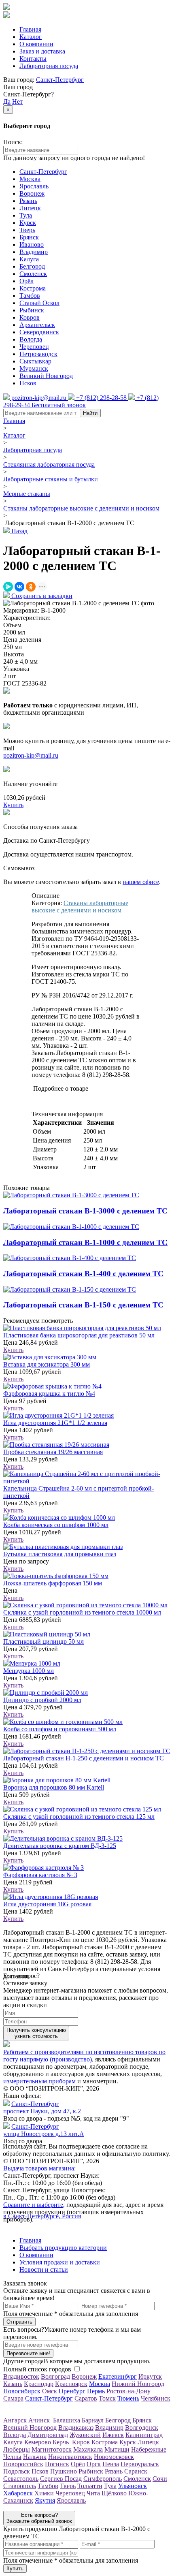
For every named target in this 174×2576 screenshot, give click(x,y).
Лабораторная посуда (49, 66)
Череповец (34, 347)
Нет (17, 101)
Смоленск (33, 274)
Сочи (160, 2479)
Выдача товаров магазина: (39, 2168)
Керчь (62, 2442)
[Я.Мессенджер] (8, 587)
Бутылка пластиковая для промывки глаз (60, 1554)
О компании (36, 44)
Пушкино (64, 2471)
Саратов (86, 2398)
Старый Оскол (39, 303)
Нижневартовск (70, 2457)
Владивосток (21, 2376)
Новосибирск (22, 2391)
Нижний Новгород (138, 2384)
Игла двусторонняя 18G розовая (47, 1904)
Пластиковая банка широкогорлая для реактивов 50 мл (79, 1335)
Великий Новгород (46, 376)
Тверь (27, 230)
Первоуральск (140, 2464)
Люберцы (17, 2449)
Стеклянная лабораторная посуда (49, 465)
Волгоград (55, 2376)
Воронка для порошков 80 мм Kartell (54, 1787)
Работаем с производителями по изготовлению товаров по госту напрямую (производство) (84, 2056)
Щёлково (114, 2493)
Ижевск (113, 2435)
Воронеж (32, 193)
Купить (13, 1350)
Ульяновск (133, 2486)
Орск (94, 2464)
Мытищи (117, 2449)
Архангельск (37, 325)
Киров (81, 2442)
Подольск (17, 2471)
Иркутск (150, 2376)
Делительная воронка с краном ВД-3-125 (60, 1846)
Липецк (30, 208)
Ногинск (57, 2464)
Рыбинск (32, 310)
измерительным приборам (39, 2081)
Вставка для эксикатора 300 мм (47, 1364)
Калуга (29, 259)
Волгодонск (142, 2428)
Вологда (31, 339)
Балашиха (67, 2420)
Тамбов (30, 296)
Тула (26, 215)
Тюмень (128, 2398)
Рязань (28, 201)
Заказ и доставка (42, 51)
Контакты (33, 59)
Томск (107, 2398)
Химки (44, 2493)
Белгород (32, 266)
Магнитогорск (52, 2449)
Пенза (111, 2464)
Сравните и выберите (33, 2205)
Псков (28, 383)
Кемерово (38, 2442)
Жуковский (85, 2435)
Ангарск (15, 2420)
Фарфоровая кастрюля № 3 (40, 1875)
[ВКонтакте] (19, 587)
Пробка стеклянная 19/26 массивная (53, 1452)
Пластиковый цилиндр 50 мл (43, 1642)
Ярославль (34, 186)
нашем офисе (141, 882)
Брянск (29, 237)
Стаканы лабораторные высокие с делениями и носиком (81, 508)
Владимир (34, 252)
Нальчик (35, 2457)
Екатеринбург (118, 2376)
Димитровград (48, 2435)
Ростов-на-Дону (128, 2391)
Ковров (30, 317)
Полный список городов (37, 2369)
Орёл (27, 281)
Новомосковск (114, 2457)
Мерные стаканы (27, 494)
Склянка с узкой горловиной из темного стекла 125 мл (79, 1817)
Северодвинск (39, 332)
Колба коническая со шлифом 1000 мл (56, 1525)
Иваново (32, 245)
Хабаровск (18, 2493)
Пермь (96, 2391)
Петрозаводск (38, 354)
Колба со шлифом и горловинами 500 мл (60, 1729)
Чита (93, 2493)
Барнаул (93, 2420)
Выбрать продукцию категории (63, 2248)
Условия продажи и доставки (60, 2262)
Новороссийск (23, 2464)
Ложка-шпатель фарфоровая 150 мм (53, 1583)
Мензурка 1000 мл (29, 1671)
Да (7, 101)
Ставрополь (20, 2486)
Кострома (33, 288)
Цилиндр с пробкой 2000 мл (42, 1700)
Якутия (45, 2500)
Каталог (31, 37)
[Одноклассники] (31, 587)
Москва (30, 179)
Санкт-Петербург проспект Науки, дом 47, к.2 (42, 2107)
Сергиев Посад (61, 2479)
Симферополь (103, 2479)
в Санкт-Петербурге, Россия (42, 2216)
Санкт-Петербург (60, 80)
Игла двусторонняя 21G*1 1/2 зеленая (55, 1423)
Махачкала (88, 2449)
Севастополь (21, 2479)
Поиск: (13, 142)
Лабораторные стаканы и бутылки (51, 479)
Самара (13, 2398)
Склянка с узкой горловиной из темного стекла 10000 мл (82, 1612)
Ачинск (40, 2420)
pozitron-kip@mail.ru (31, 755)
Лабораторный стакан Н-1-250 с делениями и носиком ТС (84, 1758)
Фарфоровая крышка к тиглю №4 (49, 1394)
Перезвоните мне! (28, 2353)
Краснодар (39, 2384)
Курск (28, 223)
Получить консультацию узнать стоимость (36, 2033)
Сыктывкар (35, 361)
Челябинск (156, 2398)
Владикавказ (76, 2428)
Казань (13, 2384)
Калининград (144, 2435)
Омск (50, 2391)
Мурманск (34, 368)
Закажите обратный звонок (39, 2518)
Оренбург (72, 2391)
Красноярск (71, 2384)
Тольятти (90, 2486)
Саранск (136, 2471)
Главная (30, 29)
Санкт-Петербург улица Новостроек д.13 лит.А (44, 2130)
